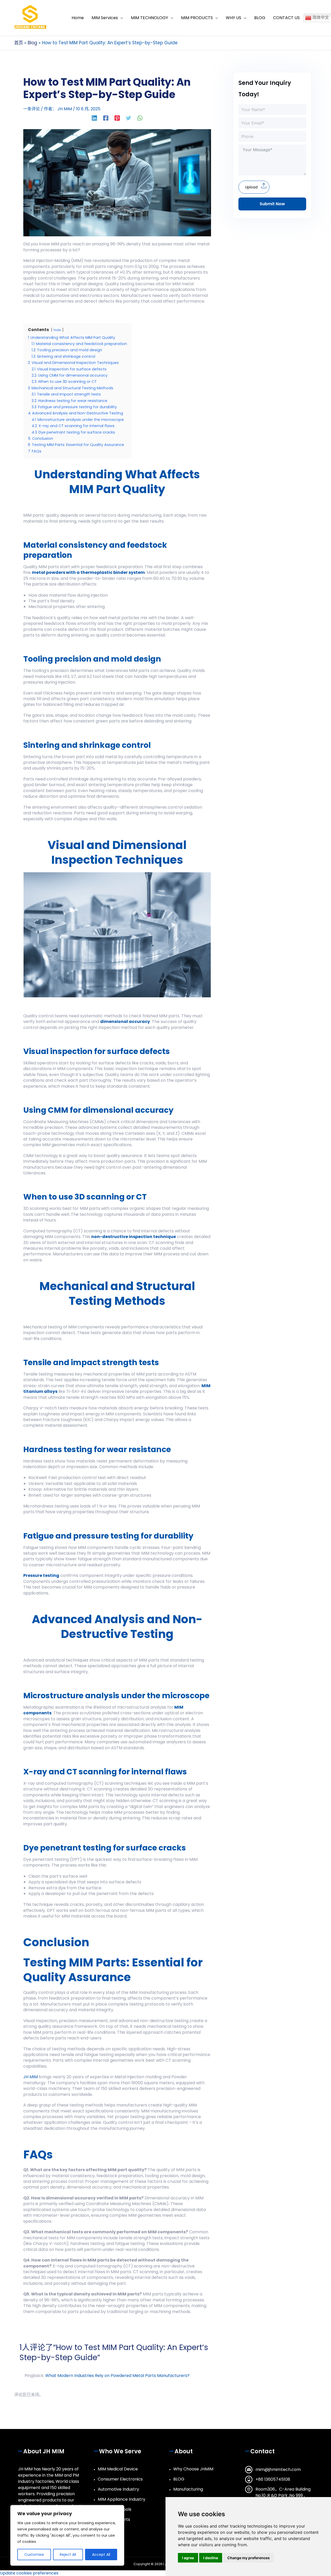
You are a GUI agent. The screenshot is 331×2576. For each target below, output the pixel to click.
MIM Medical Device (118, 2469)
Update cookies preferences (29, 2573)
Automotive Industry (118, 2489)
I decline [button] (211, 2558)
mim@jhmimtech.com (278, 2469)
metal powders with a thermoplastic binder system (88, 572)
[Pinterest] (117, 118)
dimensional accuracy (125, 1022)
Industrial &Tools (115, 2509)
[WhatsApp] (140, 118)
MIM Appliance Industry (122, 2499)
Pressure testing (41, 1575)
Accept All (101, 2555)
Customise (34, 2555)
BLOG (179, 2479)
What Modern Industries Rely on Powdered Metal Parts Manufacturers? (117, 2376)
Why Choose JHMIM (193, 2469)
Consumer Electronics (120, 2479)
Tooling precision (57, 659)
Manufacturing (188, 2489)
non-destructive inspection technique (134, 1237)
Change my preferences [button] (249, 2558)
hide (57, 330)
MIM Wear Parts (114, 2519)
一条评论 (32, 109)
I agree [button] (188, 2558)
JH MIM (31, 2077)
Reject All (68, 2555)
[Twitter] (129, 118)
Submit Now (272, 204)
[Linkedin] (94, 118)
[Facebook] (106, 118)
